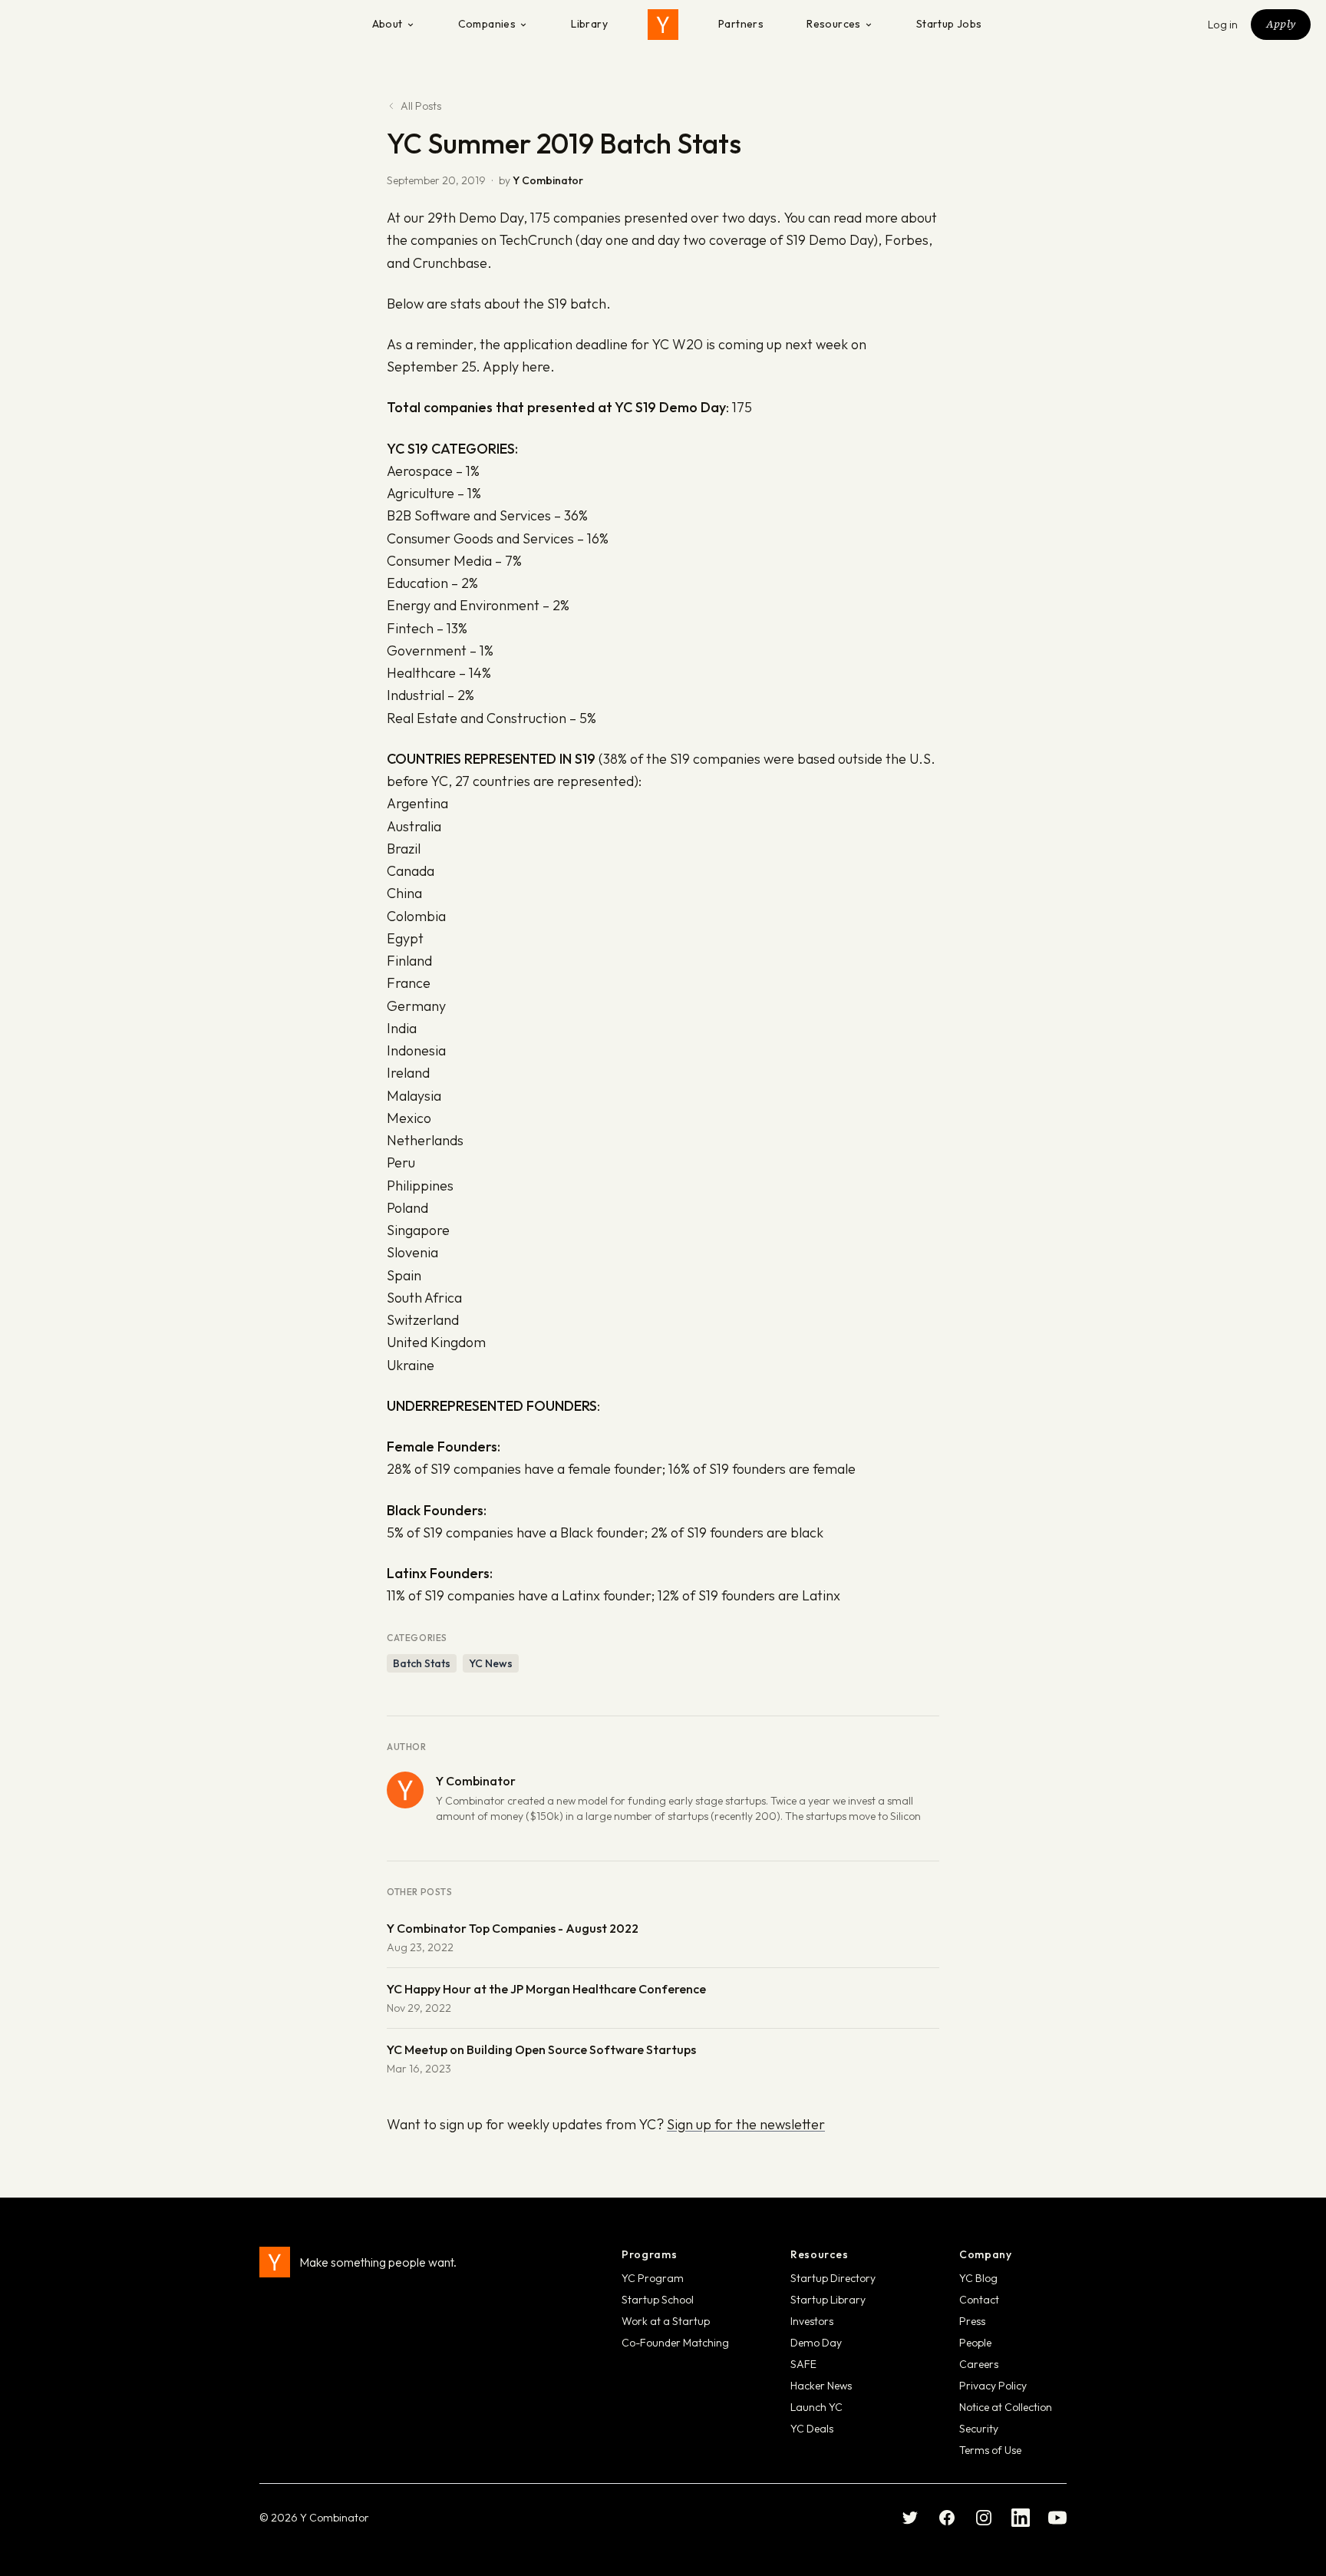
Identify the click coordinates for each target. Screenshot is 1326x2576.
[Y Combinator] (663, 25)
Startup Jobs (949, 24)
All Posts (421, 106)
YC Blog (978, 2278)
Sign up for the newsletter (746, 2124)
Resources (834, 24)
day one (604, 240)
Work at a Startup (666, 2321)
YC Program (653, 2278)
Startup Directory (833, 2278)
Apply (1281, 24)
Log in (1223, 25)
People (975, 2343)
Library (589, 24)
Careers (979, 2364)
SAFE (803, 2364)
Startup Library (828, 2300)
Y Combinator (548, 180)
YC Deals (812, 2429)
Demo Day (816, 2343)
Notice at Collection (1006, 2407)
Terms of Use (990, 2450)
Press (972, 2321)
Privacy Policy (993, 2386)
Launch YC (816, 2407)
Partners (741, 24)
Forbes (907, 240)
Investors (812, 2321)
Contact (979, 2300)
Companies (487, 24)
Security (979, 2429)
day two (682, 240)
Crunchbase (450, 263)
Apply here (516, 367)
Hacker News (821, 2386)
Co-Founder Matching (675, 2343)
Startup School (658, 2300)
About (388, 24)
